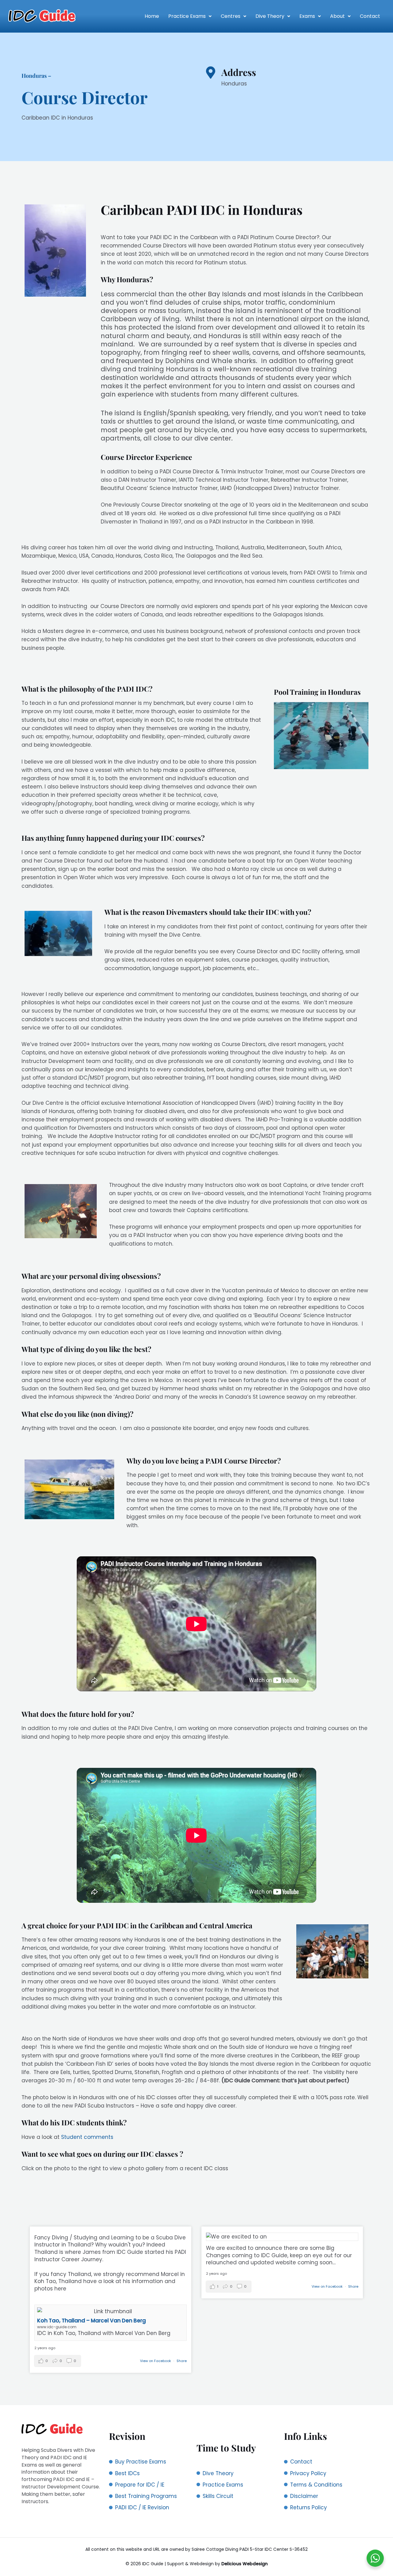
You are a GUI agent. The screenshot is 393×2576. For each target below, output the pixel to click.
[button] (190, 16)
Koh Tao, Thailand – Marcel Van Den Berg (91, 2321)
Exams (307, 16)
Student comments (87, 2137)
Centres (231, 16)
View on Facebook (156, 2361)
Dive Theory (270, 16)
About (337, 16)
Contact (370, 16)
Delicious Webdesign (245, 2564)
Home (152, 16)
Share (182, 2361)
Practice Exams (187, 16)
